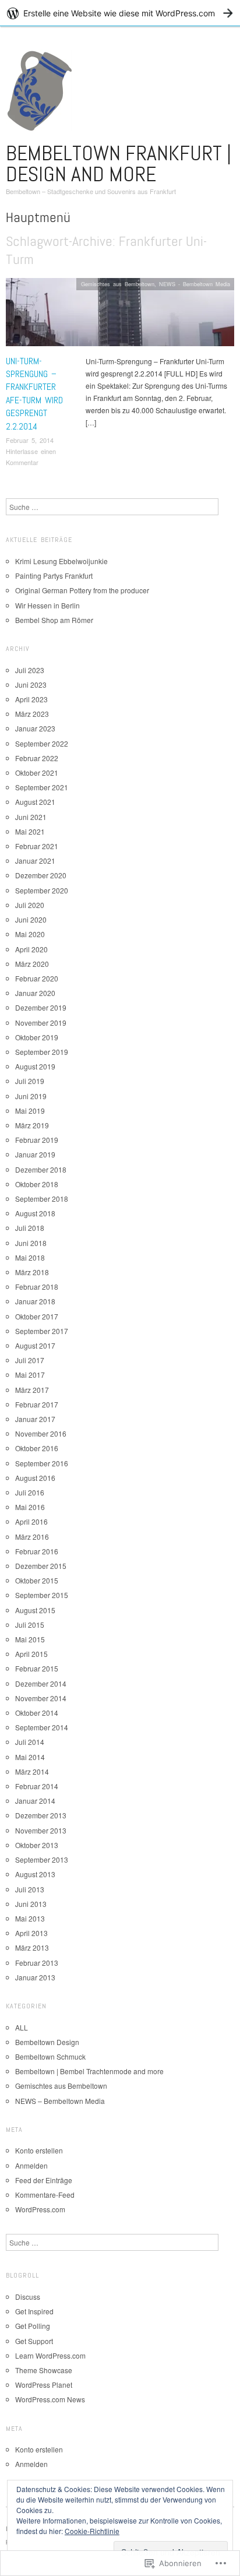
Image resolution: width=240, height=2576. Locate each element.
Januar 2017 (35, 1419)
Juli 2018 (30, 1228)
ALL (22, 2027)
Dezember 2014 (41, 1683)
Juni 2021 (31, 817)
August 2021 (35, 802)
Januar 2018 (35, 1301)
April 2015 (31, 1654)
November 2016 (41, 1433)
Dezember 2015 (41, 1566)
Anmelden (31, 2165)
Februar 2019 (37, 1140)
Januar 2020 (35, 993)
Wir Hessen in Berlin (47, 605)
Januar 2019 (35, 1154)
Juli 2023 (30, 670)
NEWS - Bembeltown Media (195, 284)
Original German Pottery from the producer (82, 590)
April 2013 (31, 1933)
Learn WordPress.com (50, 2355)
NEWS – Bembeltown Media (60, 2101)
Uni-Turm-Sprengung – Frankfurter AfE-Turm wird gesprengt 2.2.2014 (34, 394)
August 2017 (35, 1345)
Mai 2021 (30, 831)
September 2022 (42, 743)
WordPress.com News (50, 2399)
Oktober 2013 (37, 1845)
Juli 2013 (30, 1889)
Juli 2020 (30, 905)
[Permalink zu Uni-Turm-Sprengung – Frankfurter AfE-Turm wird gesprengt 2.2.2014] (120, 315)
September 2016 (42, 1463)
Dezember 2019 (41, 1007)
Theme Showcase (44, 2370)
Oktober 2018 (37, 1184)
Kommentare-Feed (45, 2195)
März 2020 (32, 964)
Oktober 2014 (37, 1713)
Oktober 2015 (37, 1580)
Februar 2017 (37, 1404)
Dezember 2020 (41, 875)
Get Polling (33, 2326)
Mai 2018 (30, 1257)
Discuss (28, 2297)
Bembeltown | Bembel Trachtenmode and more (89, 2071)
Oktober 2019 (37, 1037)
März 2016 (32, 1537)
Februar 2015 (37, 1668)
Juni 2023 (31, 685)
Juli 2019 (30, 1081)
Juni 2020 (31, 919)
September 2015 (42, 1595)
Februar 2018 (37, 1287)
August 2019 (35, 1066)
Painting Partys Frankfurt (54, 576)
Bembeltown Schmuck (50, 2056)
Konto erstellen (39, 2150)
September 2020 (42, 890)
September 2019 (42, 1052)
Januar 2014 (35, 1801)
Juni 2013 (31, 1904)
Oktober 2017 (37, 1316)
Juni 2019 (31, 1096)
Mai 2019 (30, 1111)
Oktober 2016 (37, 1448)
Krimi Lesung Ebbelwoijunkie (61, 561)
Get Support (34, 2341)
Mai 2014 (30, 1757)
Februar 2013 (37, 1963)
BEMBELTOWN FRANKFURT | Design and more (119, 164)
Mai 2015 (30, 1639)
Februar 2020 (37, 978)
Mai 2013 (30, 1918)
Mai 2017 (30, 1375)
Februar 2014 (37, 1786)
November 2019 (41, 1023)
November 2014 (41, 1698)
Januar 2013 (35, 1977)
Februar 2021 (37, 846)
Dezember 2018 (41, 1169)
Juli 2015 (30, 1625)
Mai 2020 (30, 934)
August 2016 (35, 1478)
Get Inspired (34, 2311)
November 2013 (41, 1830)
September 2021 (42, 787)
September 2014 (42, 1727)
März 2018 (32, 1272)
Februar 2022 (37, 758)
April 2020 (31, 949)
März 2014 (32, 1771)
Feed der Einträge (44, 2180)
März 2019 (32, 1125)
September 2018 (42, 1199)
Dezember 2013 (41, 1815)
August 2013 (35, 1874)
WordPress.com (40, 2209)
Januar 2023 (35, 728)
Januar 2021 (35, 861)
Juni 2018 (31, 1243)
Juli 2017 (30, 1360)
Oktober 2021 (37, 773)
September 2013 (42, 1859)
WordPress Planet (44, 2385)
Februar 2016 (37, 1551)
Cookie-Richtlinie (92, 2531)
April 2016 (31, 1521)
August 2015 (35, 1610)
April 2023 (31, 699)
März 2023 (32, 714)
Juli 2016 (30, 1492)
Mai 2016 (30, 1507)
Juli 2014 (30, 1742)
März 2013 (32, 1947)
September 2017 (42, 1331)
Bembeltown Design (47, 2042)
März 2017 (32, 1390)
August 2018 (35, 1213)
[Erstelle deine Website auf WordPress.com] (120, 13)
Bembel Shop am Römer (54, 620)
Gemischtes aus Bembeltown (118, 284)
